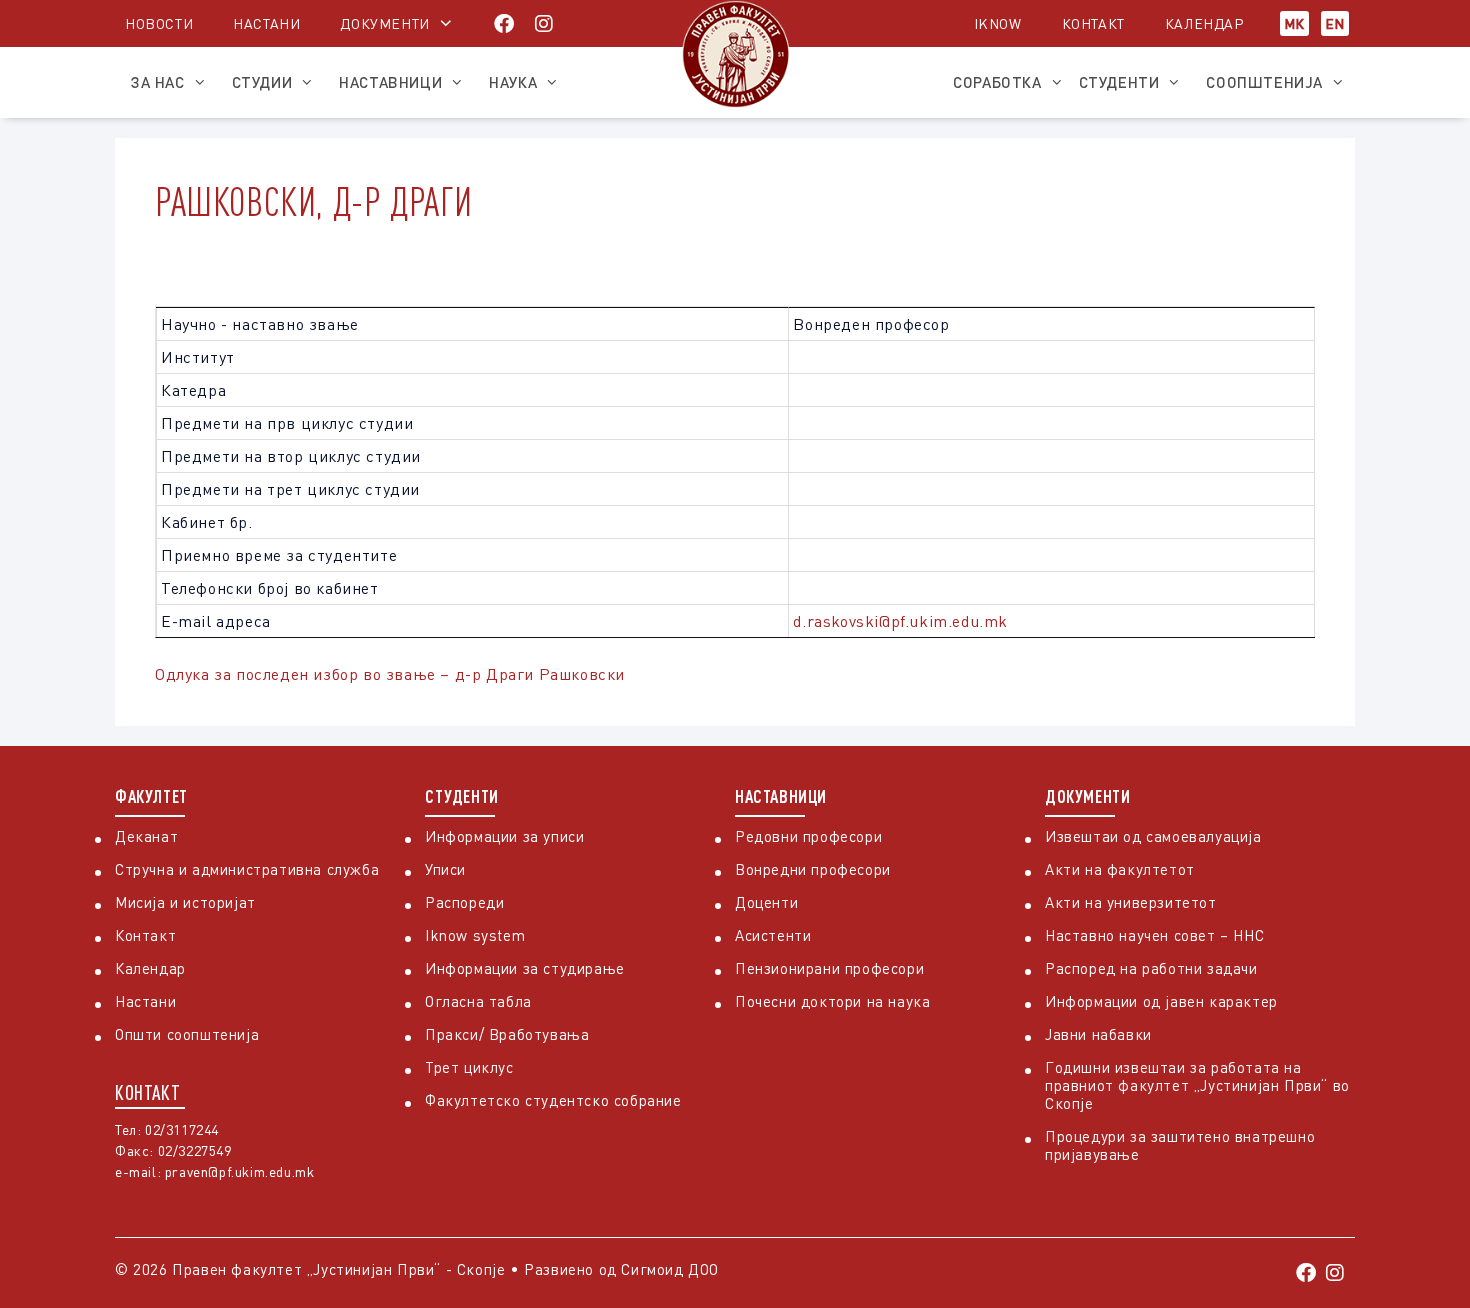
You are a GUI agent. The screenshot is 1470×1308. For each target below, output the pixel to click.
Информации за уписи (504, 836)
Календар (1204, 23)
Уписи (445, 869)
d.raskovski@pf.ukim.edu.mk (900, 621)
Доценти (766, 902)
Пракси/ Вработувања (507, 1034)
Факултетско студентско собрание (553, 1100)
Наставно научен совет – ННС (1154, 935)
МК (1294, 23)
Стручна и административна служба (247, 869)
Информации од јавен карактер (1161, 1001)
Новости (159, 23)
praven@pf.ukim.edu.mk (240, 1171)
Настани (266, 23)
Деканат (146, 836)
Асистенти (773, 935)
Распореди (464, 902)
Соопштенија (1264, 82)
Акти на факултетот (1120, 869)
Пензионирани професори (829, 968)
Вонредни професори (813, 869)
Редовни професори (808, 836)
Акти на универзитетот (1131, 902)
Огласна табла (478, 1001)
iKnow (998, 23)
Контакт (1093, 23)
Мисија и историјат (185, 902)
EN (1335, 23)
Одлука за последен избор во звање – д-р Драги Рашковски (390, 674)
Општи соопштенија (187, 1034)
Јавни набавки (1098, 1034)
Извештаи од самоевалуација (1153, 836)
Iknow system (475, 935)
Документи (384, 23)
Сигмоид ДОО (670, 1269)
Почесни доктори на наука (832, 1001)
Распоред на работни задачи (1151, 968)
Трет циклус (469, 1067)
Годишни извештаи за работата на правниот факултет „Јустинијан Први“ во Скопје (1197, 1085)
